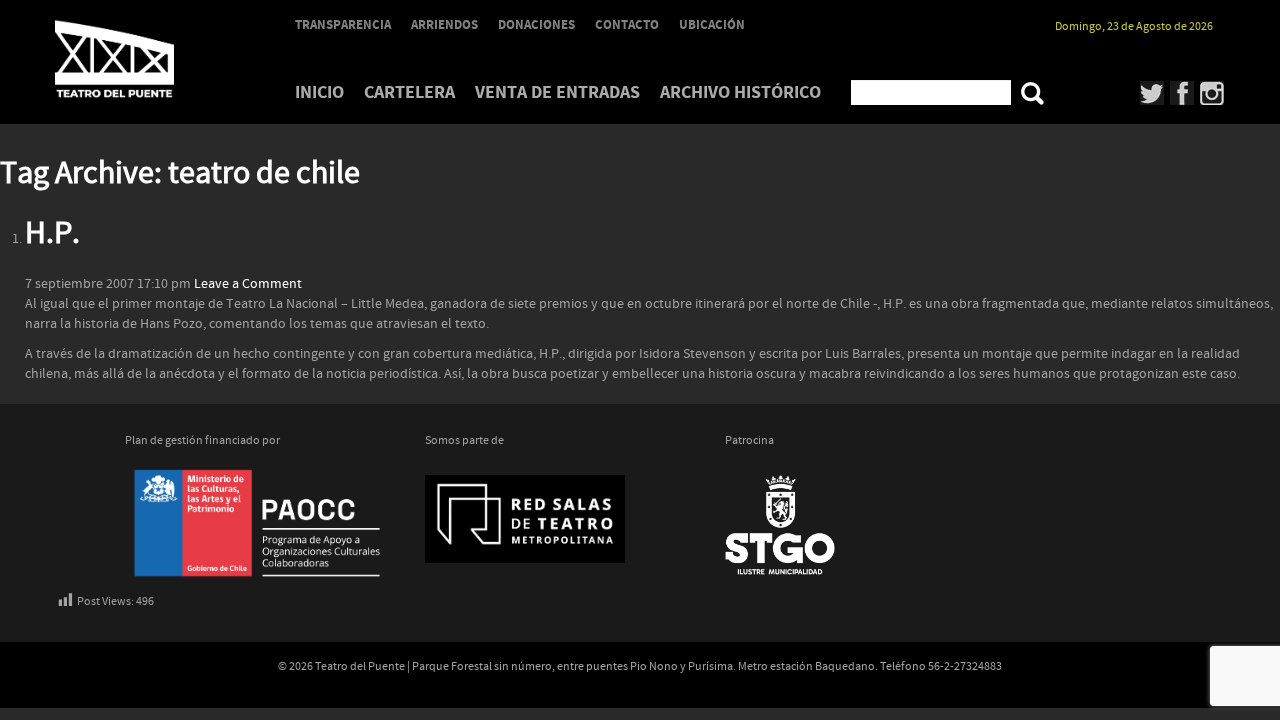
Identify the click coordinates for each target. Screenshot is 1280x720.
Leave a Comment (248, 284)
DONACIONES (536, 25)
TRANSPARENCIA (343, 25)
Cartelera (409, 92)
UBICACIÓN (712, 25)
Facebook (1182, 93)
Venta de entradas (557, 92)
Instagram (1212, 93)
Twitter (1152, 93)
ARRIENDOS (444, 25)
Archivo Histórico (740, 92)
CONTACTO (627, 25)
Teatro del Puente (140, 59)
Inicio (319, 92)
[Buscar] (1032, 93)
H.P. (52, 234)
